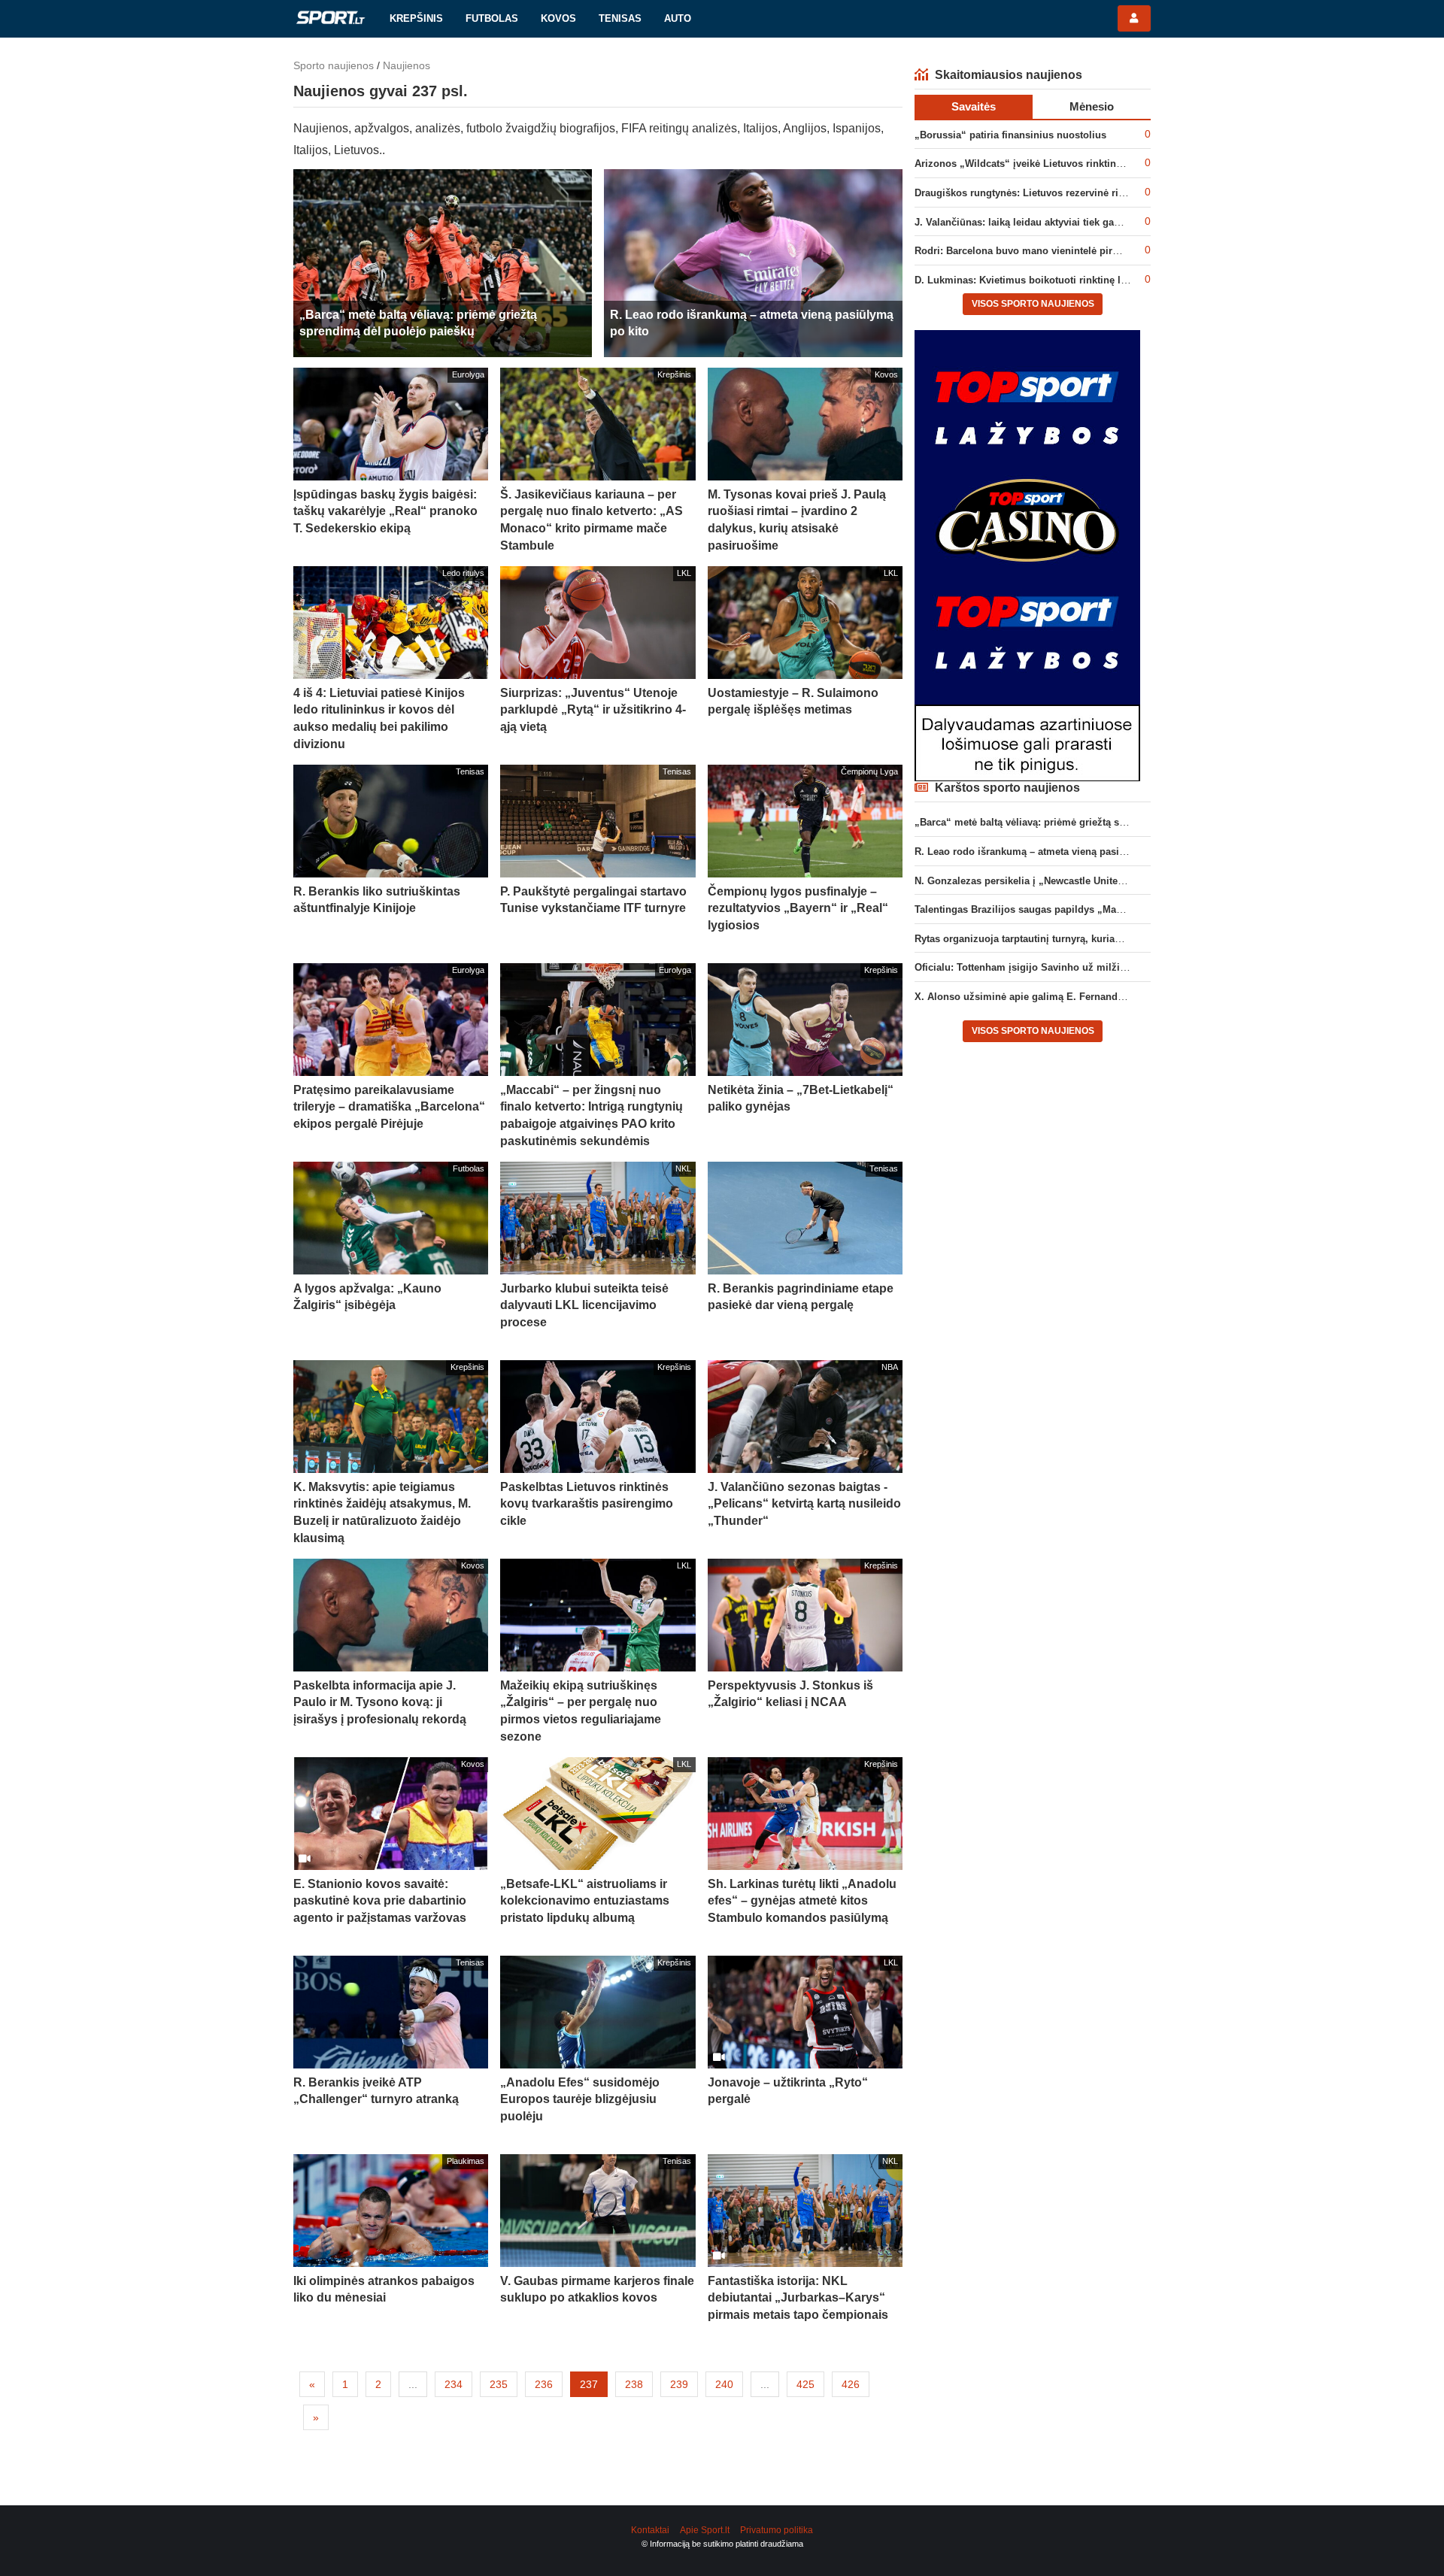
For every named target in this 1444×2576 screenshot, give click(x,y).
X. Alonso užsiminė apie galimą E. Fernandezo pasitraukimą (1056, 997)
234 (454, 2384)
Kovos (558, 18)
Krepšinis (416, 18)
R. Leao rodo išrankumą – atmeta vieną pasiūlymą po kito (1049, 852)
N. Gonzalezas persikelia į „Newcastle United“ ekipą (1036, 881)
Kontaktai (650, 2530)
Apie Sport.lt (705, 2530)
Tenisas (620, 18)
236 (544, 2384)
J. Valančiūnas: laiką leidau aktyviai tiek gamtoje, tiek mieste (1056, 222)
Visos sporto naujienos (1033, 304)
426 (851, 2384)
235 (499, 2384)
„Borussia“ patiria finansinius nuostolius (1010, 135)
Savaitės (974, 106)
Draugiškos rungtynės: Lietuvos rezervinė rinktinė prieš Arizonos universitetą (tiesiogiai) (1121, 193)
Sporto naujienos (334, 65)
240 (724, 2384)
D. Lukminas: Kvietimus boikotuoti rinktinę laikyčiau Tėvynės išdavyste (1081, 280)
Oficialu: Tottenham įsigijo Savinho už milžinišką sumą (1044, 967)
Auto (678, 18)
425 (805, 2384)
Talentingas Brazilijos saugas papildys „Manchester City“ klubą (1063, 909)
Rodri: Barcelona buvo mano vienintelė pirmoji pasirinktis (1050, 251)
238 (634, 2384)
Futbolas (492, 18)
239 (679, 2384)
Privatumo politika (777, 2530)
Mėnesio (1092, 106)
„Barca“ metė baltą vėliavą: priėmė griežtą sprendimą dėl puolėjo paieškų (1086, 822)
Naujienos (407, 65)
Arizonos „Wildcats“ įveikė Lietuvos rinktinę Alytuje (1036, 164)
